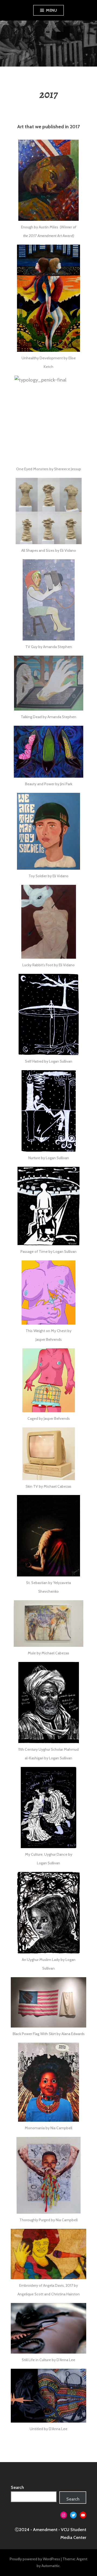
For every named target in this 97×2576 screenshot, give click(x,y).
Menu (51, 10)
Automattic (51, 2566)
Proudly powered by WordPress (35, 2559)
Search (17, 2487)
